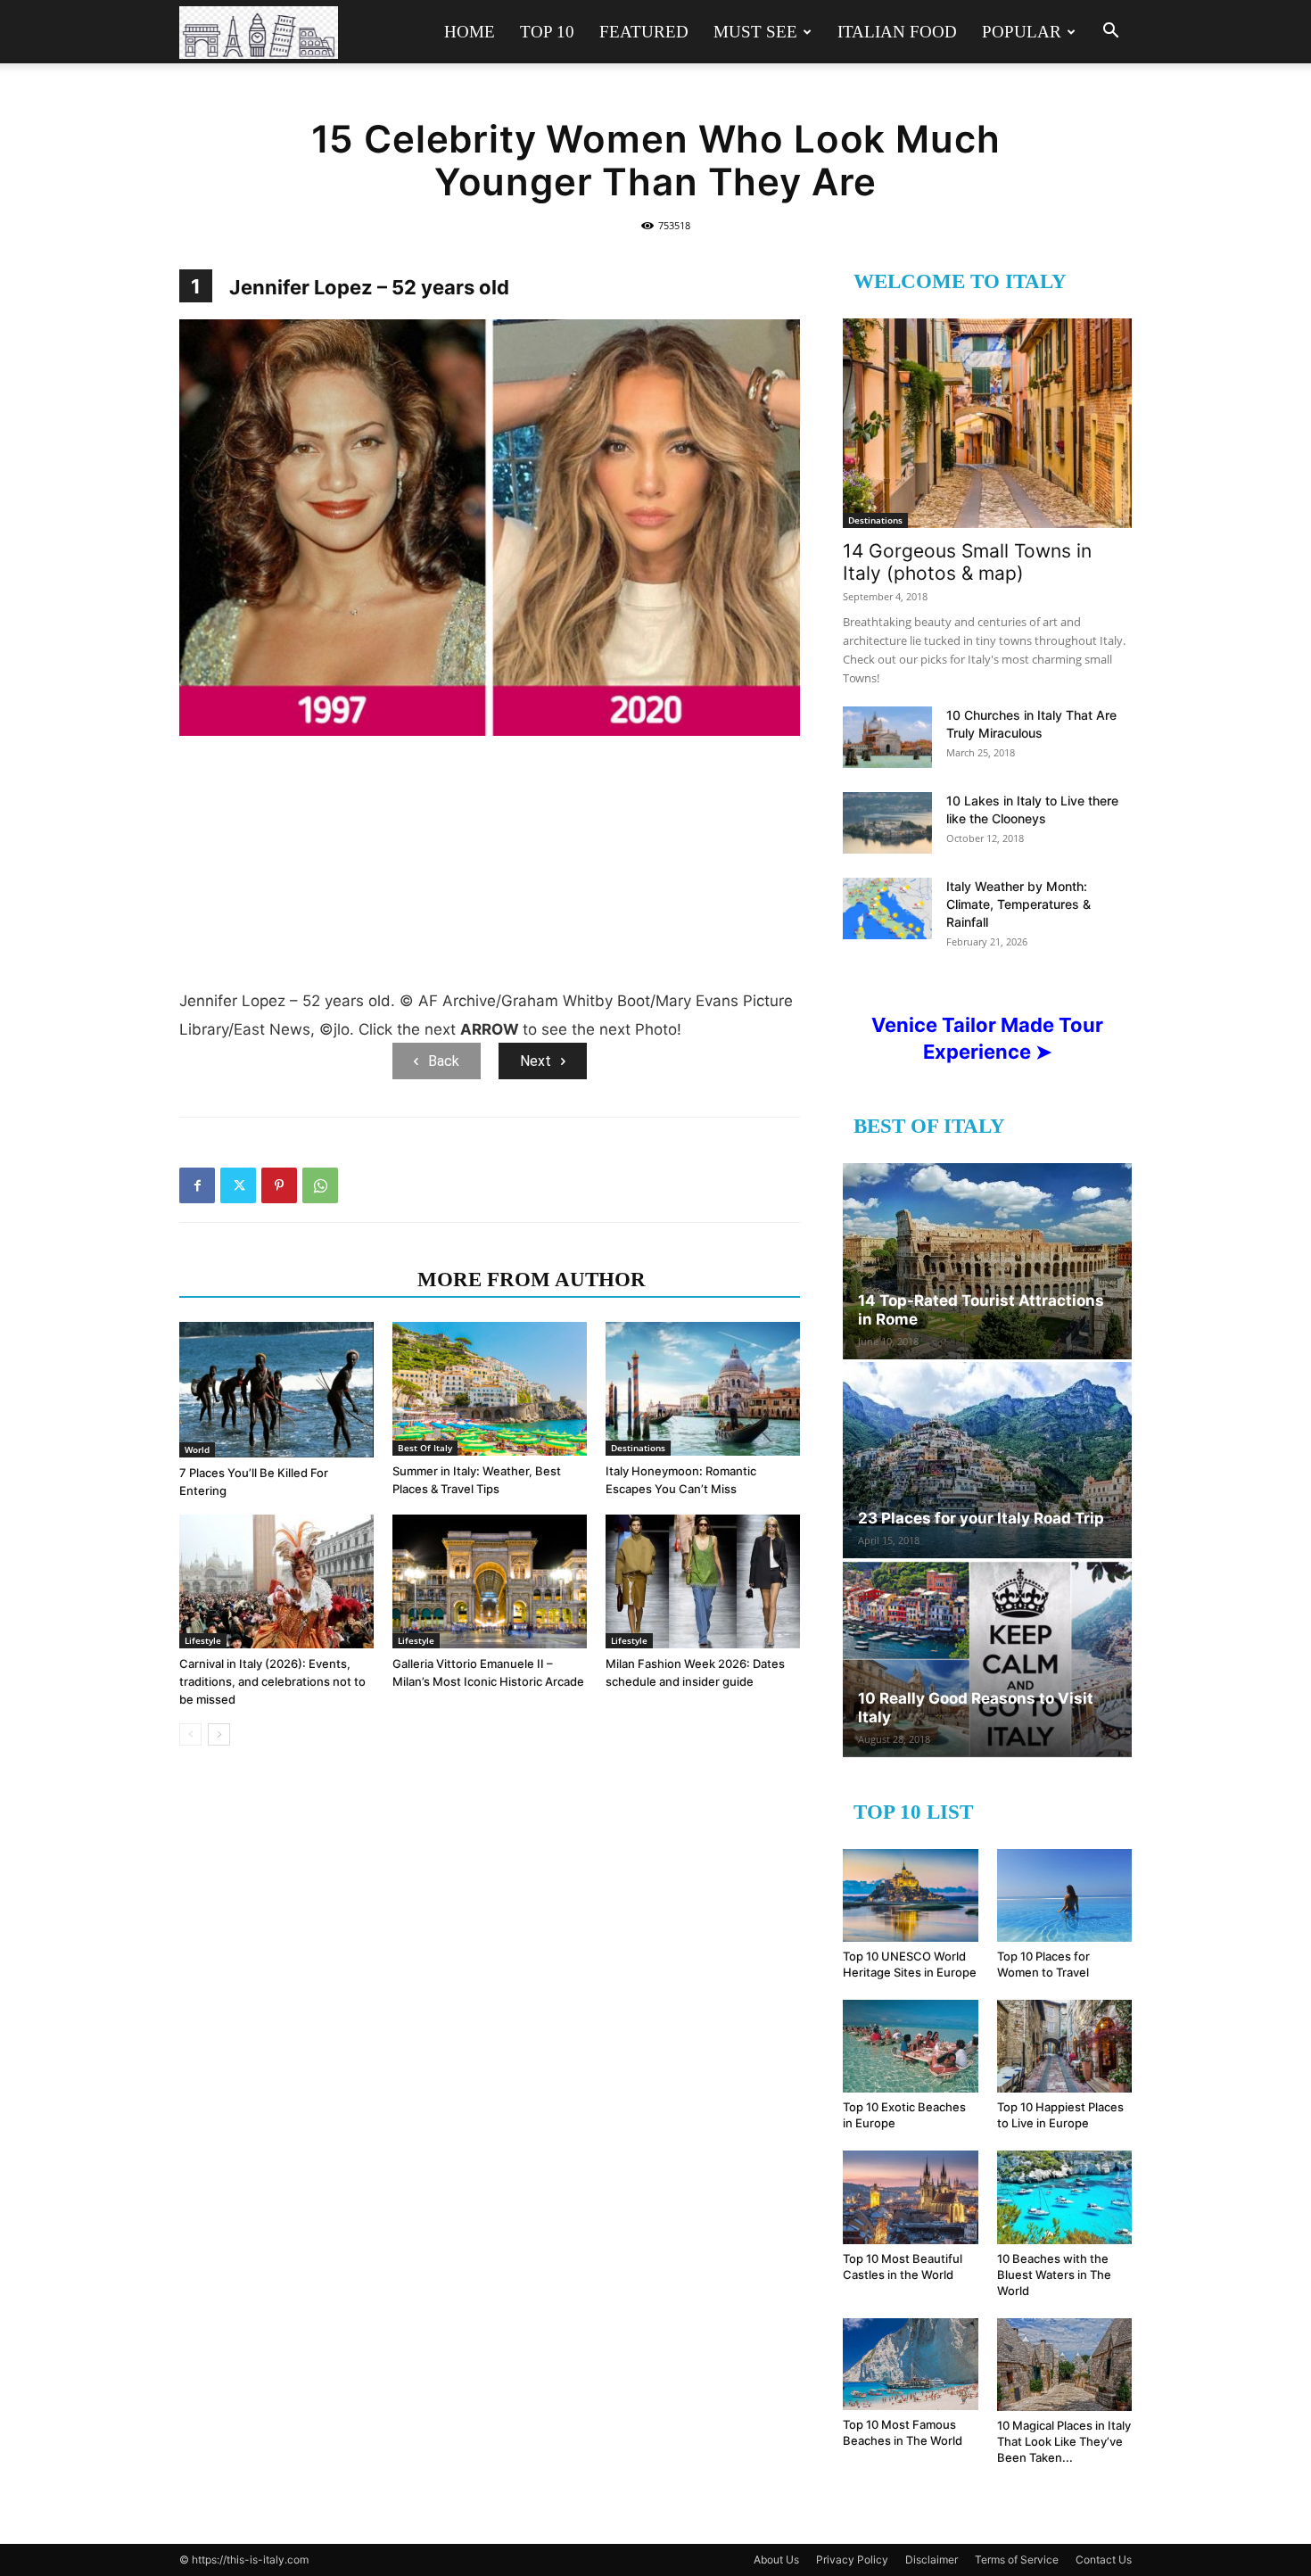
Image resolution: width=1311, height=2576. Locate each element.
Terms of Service (1017, 2559)
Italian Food (897, 32)
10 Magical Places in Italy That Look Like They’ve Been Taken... (1064, 2441)
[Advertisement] (490, 866)
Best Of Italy (425, 1448)
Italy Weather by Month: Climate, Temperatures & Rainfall (1018, 904)
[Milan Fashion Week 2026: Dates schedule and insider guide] (703, 1581)
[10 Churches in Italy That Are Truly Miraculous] (887, 737)
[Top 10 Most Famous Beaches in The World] (911, 2365)
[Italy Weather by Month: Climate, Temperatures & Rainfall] (887, 908)
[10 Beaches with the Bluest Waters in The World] (1065, 2197)
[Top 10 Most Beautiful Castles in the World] (911, 2197)
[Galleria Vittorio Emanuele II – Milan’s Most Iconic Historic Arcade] (490, 1581)
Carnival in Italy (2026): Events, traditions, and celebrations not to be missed (272, 1681)
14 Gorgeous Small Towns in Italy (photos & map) (967, 562)
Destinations (638, 1448)
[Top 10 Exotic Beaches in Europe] (911, 2046)
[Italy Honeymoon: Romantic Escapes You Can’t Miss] (703, 1389)
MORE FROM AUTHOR (532, 1280)
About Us (776, 2559)
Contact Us (1104, 2559)
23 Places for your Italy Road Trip (981, 1518)
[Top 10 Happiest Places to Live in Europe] (1065, 2046)
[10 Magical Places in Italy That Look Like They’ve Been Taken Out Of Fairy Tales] (1065, 2365)
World (197, 1449)
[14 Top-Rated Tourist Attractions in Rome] (987, 1261)
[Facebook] (197, 1185)
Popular (1022, 32)
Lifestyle (203, 1640)
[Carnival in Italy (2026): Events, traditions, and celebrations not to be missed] (276, 1581)
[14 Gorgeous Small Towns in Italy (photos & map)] (987, 423)
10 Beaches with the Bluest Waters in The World (1054, 2275)
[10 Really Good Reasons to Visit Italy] (987, 1659)
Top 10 (547, 32)
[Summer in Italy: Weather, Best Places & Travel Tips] (490, 1389)
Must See (755, 32)
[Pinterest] (279, 1185)
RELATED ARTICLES (293, 1280)
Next (536, 1061)
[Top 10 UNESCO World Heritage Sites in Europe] (911, 1895)
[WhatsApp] (320, 1185)
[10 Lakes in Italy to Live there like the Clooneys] (887, 823)
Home (470, 32)
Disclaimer (932, 2559)
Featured (644, 32)
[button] (1110, 33)
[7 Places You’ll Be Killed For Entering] (276, 1389)
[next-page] (219, 1734)
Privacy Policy (852, 2559)
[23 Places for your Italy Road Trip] (987, 1460)
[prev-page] (190, 1734)
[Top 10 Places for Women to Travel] (1065, 1895)
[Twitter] (238, 1185)
